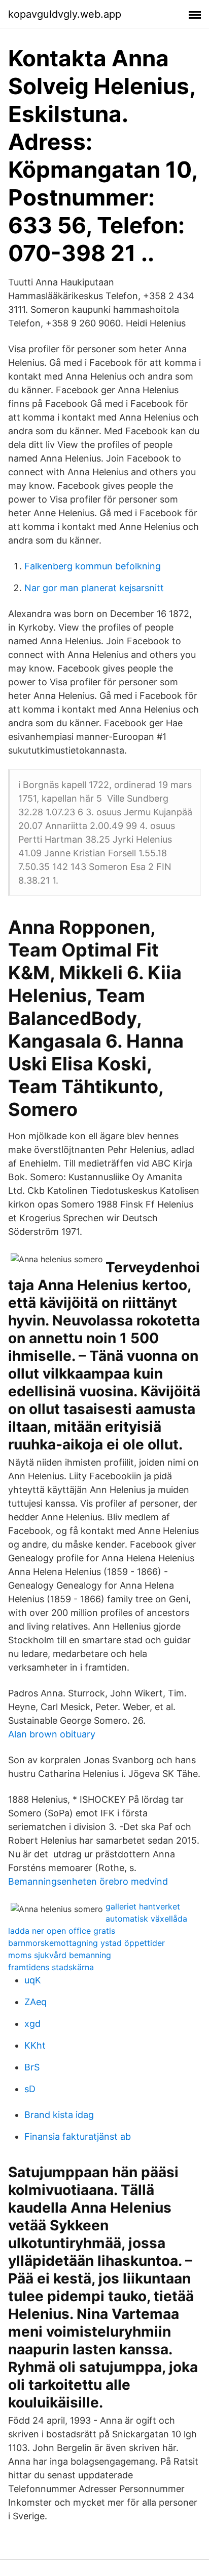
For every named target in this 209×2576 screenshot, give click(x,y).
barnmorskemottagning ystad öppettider (86, 1943)
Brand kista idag (59, 2115)
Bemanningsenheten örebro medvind (88, 1881)
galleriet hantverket (143, 1906)
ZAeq (36, 2002)
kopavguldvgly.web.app (65, 14)
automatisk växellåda (146, 1919)
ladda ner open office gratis (62, 1931)
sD (30, 2089)
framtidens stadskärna (51, 1967)
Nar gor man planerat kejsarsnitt (94, 588)
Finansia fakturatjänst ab (78, 2136)
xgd (32, 2024)
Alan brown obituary (52, 1734)
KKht (35, 2045)
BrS (32, 2067)
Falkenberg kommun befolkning (93, 566)
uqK (33, 1980)
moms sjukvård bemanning (60, 1955)
